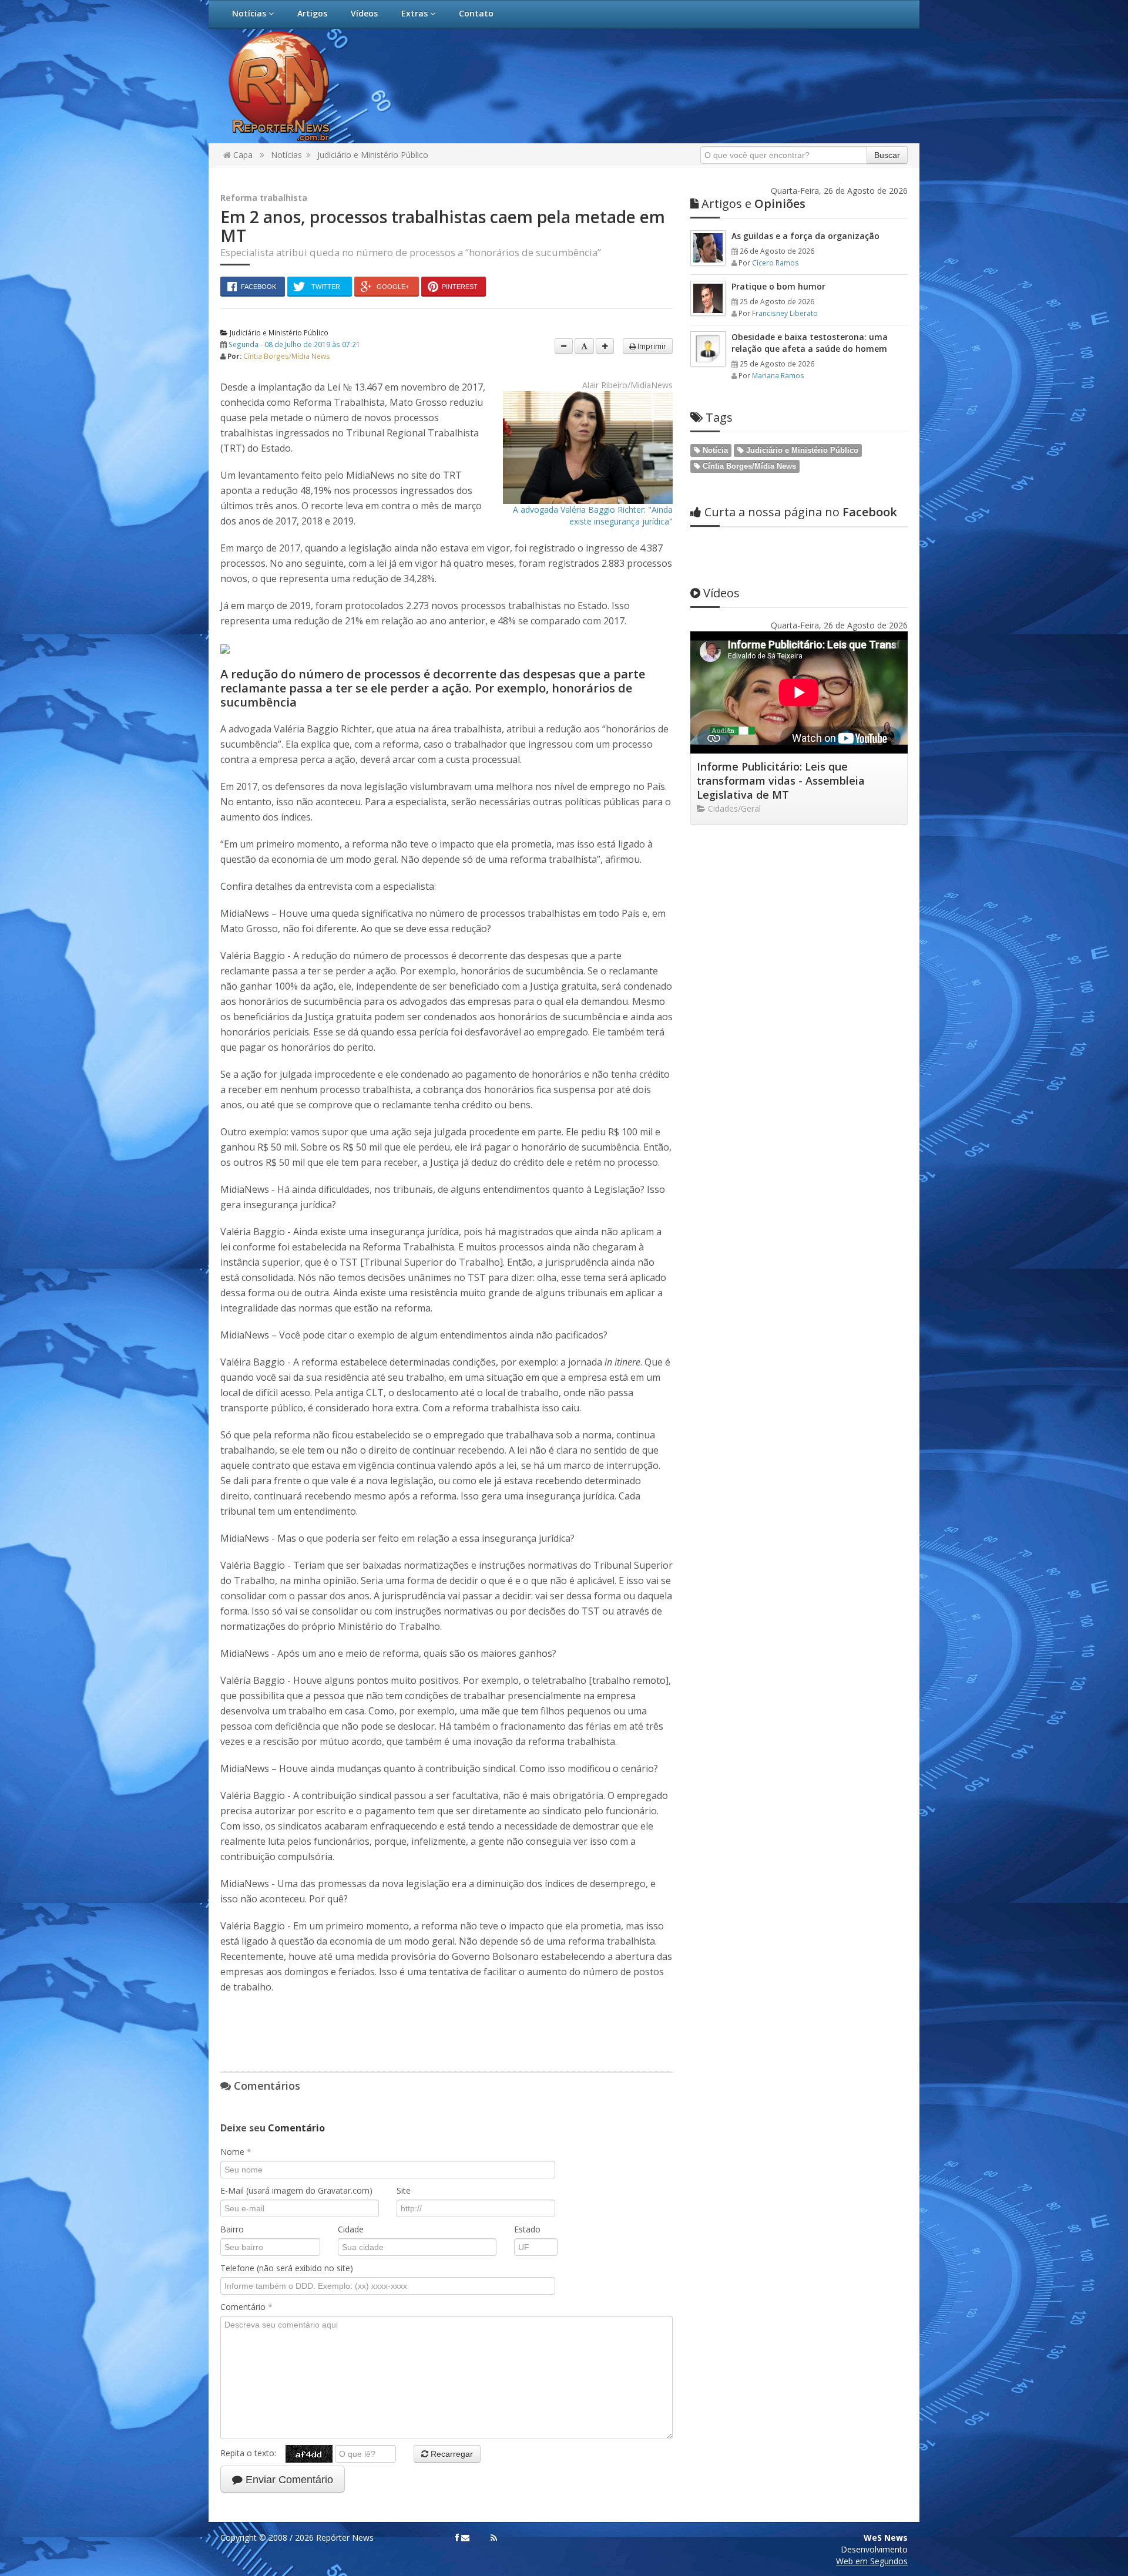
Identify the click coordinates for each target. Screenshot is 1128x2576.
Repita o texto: (253, 2453)
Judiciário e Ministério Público (373, 155)
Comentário (246, 2307)
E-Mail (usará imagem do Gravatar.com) (296, 2190)
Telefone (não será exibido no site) (287, 2268)
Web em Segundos (872, 2561)
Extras (416, 13)
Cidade (351, 2229)
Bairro (232, 2229)
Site (404, 2190)
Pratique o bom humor (778, 286)
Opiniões (753, 204)
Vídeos (364, 13)
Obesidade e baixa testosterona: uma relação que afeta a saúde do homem (810, 343)
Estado (527, 2229)
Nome (236, 2152)
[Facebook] (457, 2538)
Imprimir (651, 346)
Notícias (250, 13)
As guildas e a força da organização (805, 236)
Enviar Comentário (288, 2480)
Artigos (312, 13)
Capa (242, 155)
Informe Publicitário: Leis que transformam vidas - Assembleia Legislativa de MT (781, 781)
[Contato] (465, 2538)
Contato (476, 13)
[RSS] (494, 2538)
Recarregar (451, 2454)
